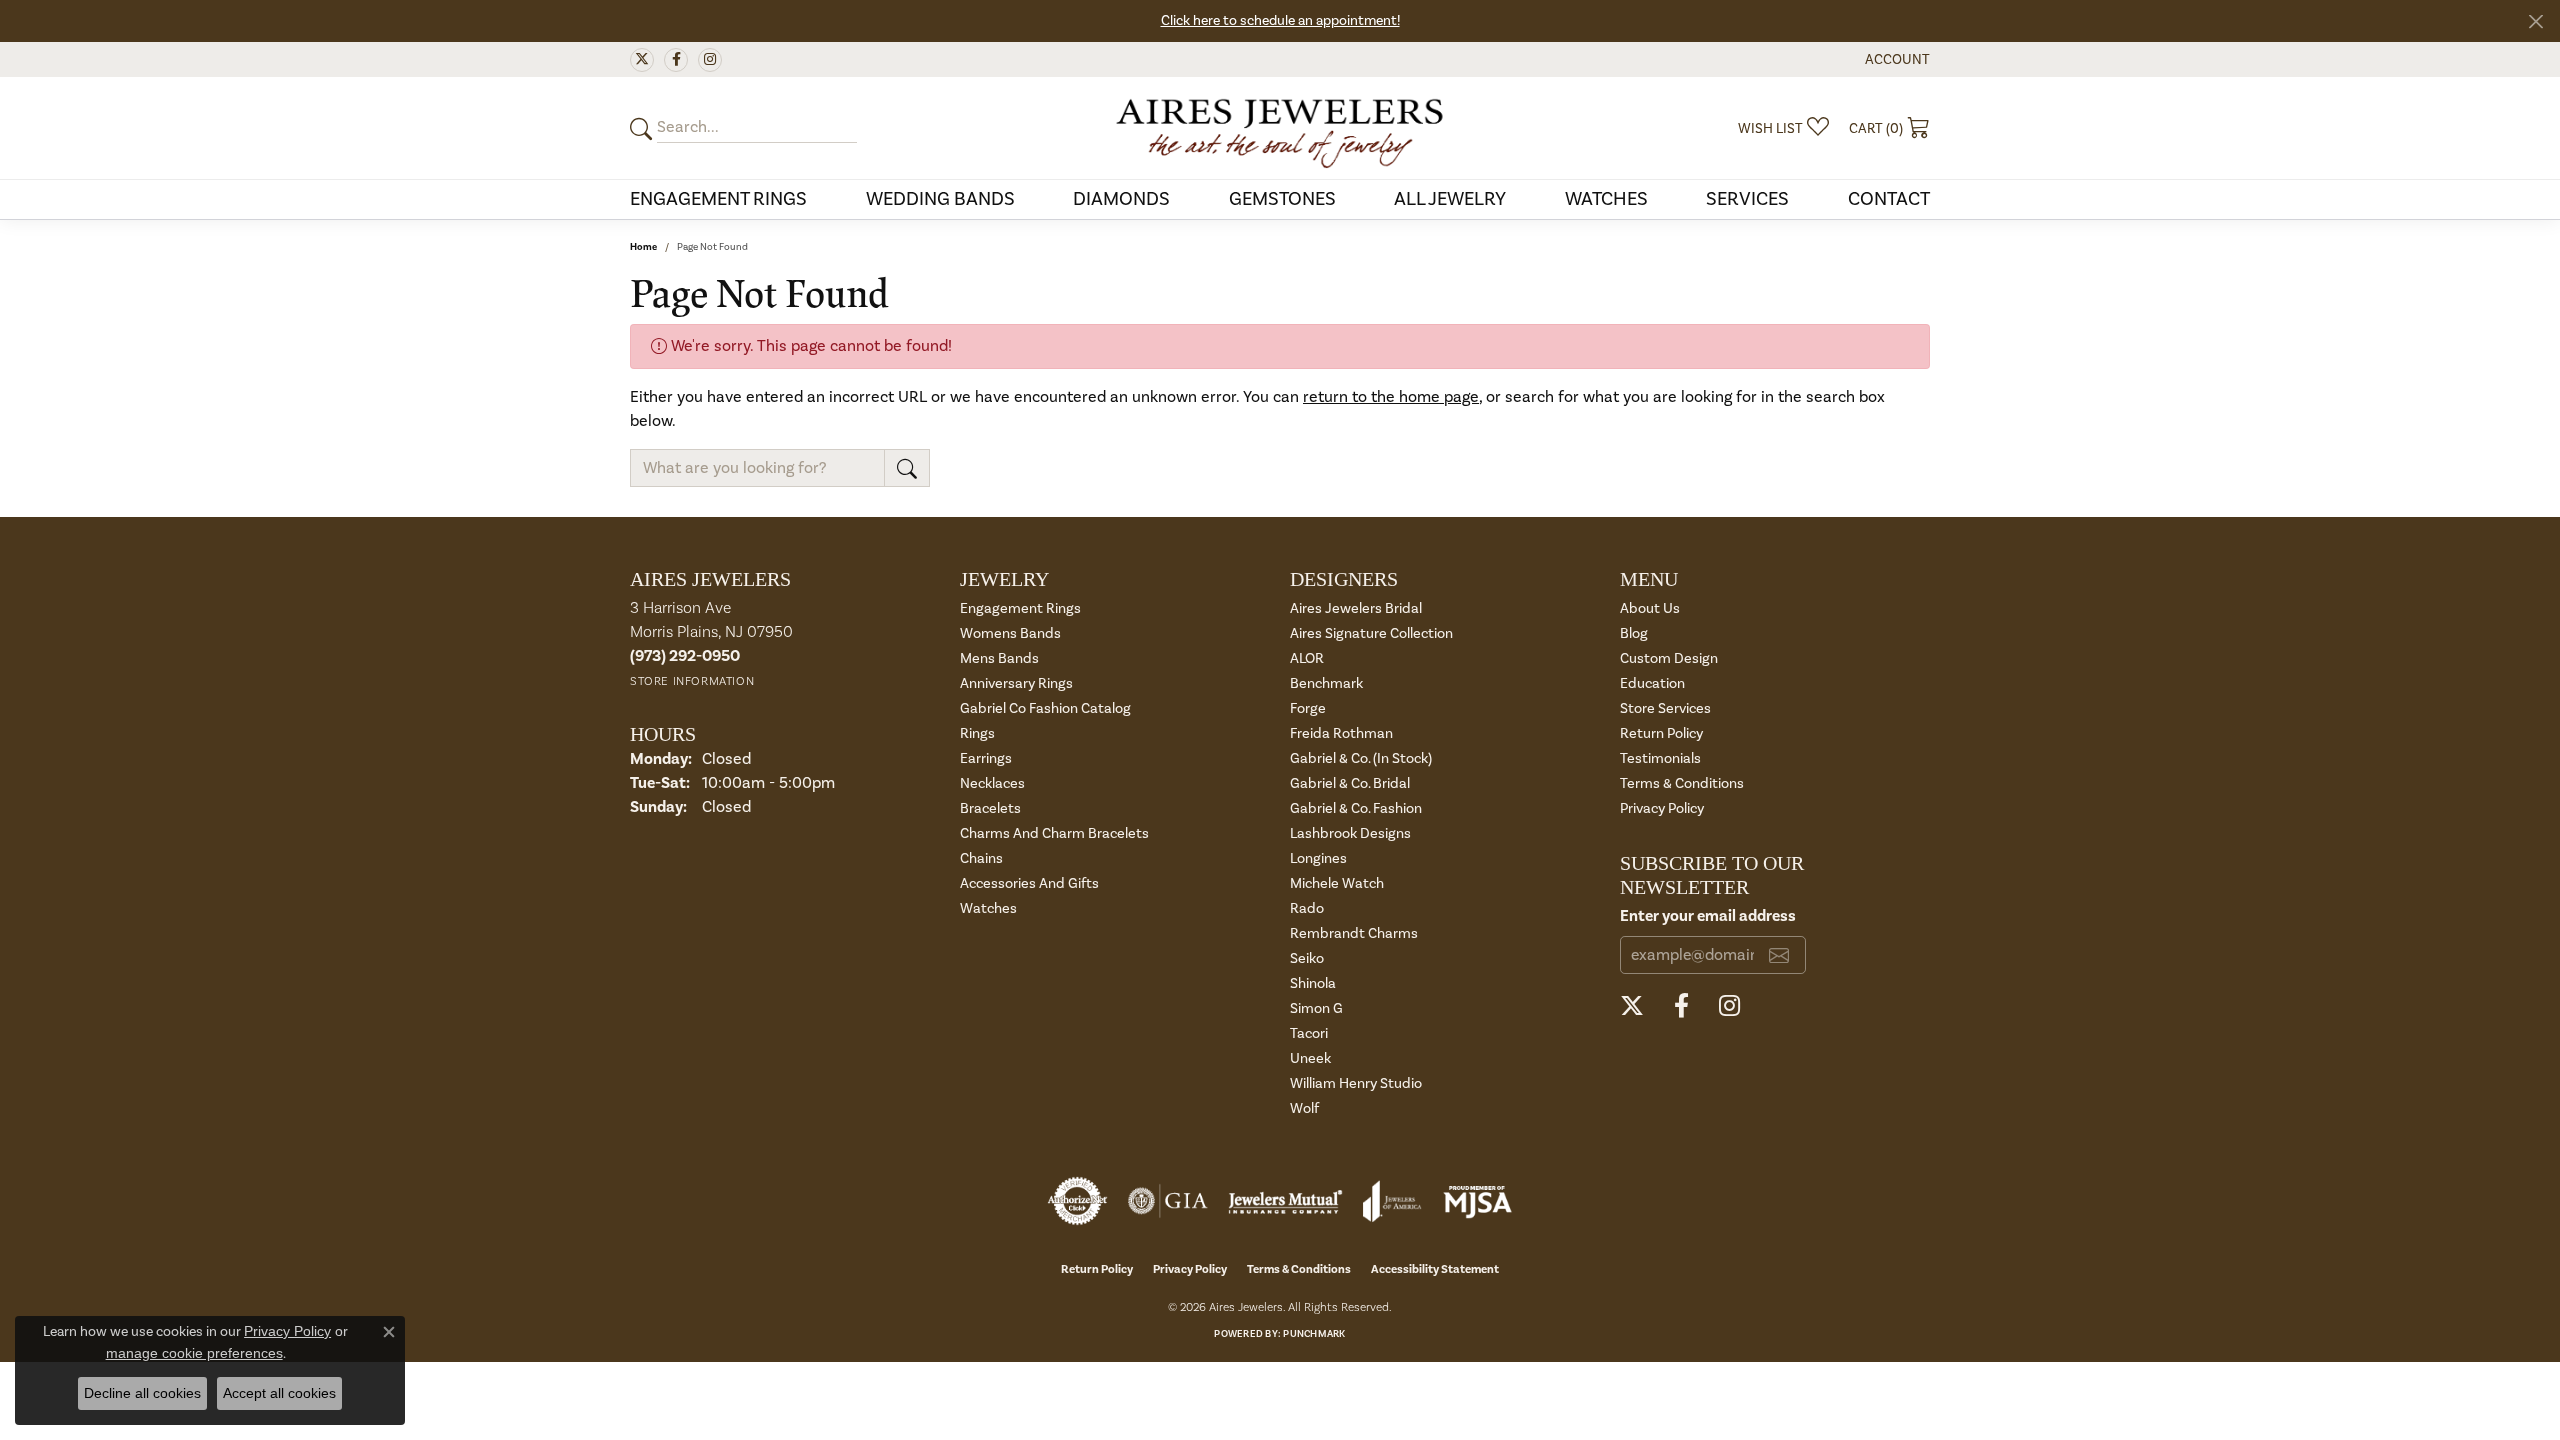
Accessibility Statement (1435, 1269)
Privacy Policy (1662, 808)
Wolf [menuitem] (1304, 1108)
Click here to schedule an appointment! (1280, 21)
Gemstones (1282, 199)
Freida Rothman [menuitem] (1341, 733)
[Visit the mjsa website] (1478, 1201)
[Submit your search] (644, 128)
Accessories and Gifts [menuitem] (1029, 883)
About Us (1650, 608)
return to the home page (1391, 397)
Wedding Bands (940, 199)
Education (1652, 683)
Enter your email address (1708, 916)
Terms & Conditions (1682, 783)
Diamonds (1121, 199)
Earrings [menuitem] (986, 758)
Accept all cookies (279, 1393)
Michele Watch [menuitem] (1337, 883)
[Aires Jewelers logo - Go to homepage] (1280, 128)
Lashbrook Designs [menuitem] (1350, 833)
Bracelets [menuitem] (990, 808)
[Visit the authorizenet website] (1078, 1201)
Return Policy (1661, 733)
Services (1747, 199)
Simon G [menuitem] (1316, 1008)
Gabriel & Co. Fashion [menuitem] (1356, 808)
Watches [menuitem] (988, 908)
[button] (1895, 59)
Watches (1606, 199)
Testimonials (1660, 758)
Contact (1889, 199)
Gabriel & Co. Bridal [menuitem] (1350, 783)
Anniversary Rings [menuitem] (1016, 683)
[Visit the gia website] (1168, 1201)
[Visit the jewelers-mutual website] (1285, 1201)
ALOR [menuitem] (1307, 658)
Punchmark (1314, 1334)
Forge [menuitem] (1308, 708)
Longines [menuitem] (1318, 858)
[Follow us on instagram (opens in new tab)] (710, 60)
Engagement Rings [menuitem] (1020, 608)
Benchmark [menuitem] (1326, 683)
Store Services (1665, 708)
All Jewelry (1450, 199)
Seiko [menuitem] (1307, 958)
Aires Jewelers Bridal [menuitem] (1356, 608)
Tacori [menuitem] (1309, 1033)
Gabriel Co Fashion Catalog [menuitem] (1045, 708)
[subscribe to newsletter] (1779, 955)
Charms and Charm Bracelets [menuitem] (1054, 833)
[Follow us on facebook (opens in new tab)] (676, 60)
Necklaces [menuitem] (992, 783)
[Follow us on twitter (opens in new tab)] (642, 60)
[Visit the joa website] (1392, 1201)
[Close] (2535, 21)
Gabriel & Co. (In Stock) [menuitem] (1361, 758)
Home (643, 247)
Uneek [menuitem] (1310, 1058)
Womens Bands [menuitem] (1010, 633)
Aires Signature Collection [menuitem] (1371, 633)
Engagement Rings (718, 199)
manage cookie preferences (194, 1353)
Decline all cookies (142, 1393)
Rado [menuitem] (1307, 908)
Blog (1634, 633)
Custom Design (1669, 658)
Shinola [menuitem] (1313, 983)
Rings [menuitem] (977, 733)
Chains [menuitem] (981, 858)
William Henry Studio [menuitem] (1356, 1083)
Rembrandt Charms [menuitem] (1354, 933)
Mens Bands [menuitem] (999, 658)
